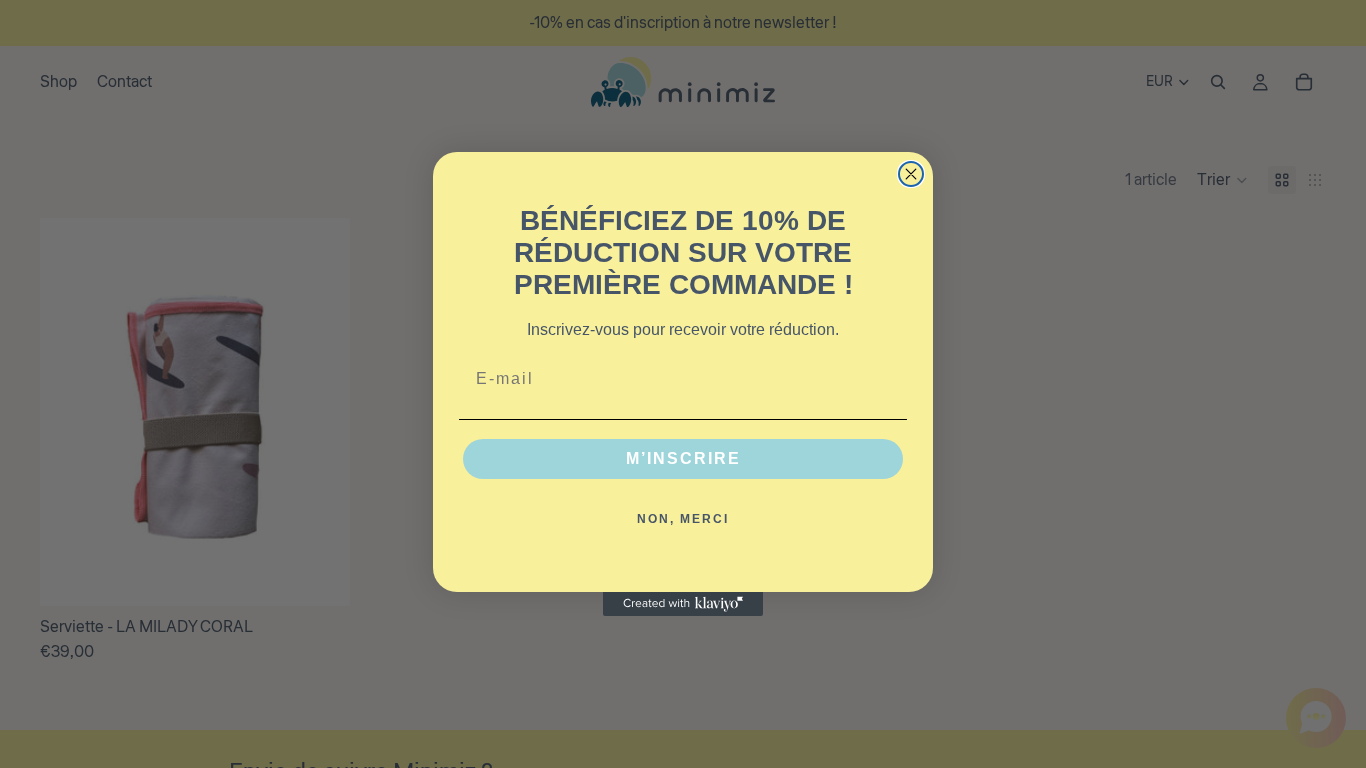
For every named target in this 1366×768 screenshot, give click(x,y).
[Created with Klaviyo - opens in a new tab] (683, 604)
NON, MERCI (683, 519)
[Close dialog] (911, 174)
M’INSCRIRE (683, 458)
